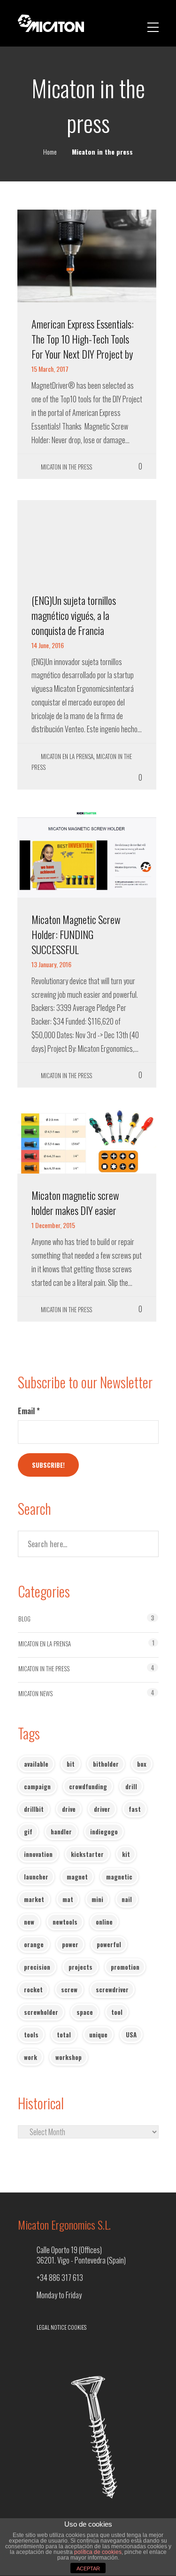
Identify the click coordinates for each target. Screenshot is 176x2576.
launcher (36, 1877)
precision (37, 1967)
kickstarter (87, 1854)
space (85, 2012)
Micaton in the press (66, 467)
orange (34, 1944)
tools (31, 2035)
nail (127, 1899)
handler (61, 1832)
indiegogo (104, 1832)
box (142, 1764)
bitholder (106, 1764)
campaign (37, 1786)
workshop (69, 2057)
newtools (65, 1922)
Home (50, 152)
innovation (38, 1854)
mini (97, 1899)
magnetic (119, 1877)
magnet (77, 1877)
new (29, 1922)
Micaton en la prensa (67, 756)
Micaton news (35, 1693)
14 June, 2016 (48, 645)
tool (117, 2012)
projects (80, 1967)
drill (131, 1786)
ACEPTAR (88, 2568)
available (36, 1764)
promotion (125, 1967)
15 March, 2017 (50, 369)
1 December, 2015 (53, 1225)
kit (126, 1854)
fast (135, 1809)
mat (68, 1899)
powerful (109, 1944)
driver (102, 1809)
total (64, 2035)
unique (98, 2035)
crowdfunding (88, 1786)
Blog (24, 1619)
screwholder (41, 2012)
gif (28, 1832)
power (70, 1944)
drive (69, 1809)
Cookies (77, 2327)
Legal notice (52, 2327)
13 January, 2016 (51, 964)
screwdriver (112, 1989)
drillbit (34, 1809)
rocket (33, 1989)
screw (69, 1989)
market (34, 1899)
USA (131, 2035)
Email (29, 1411)
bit (71, 1764)
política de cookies (98, 2552)
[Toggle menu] (153, 23)
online (104, 1922)
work (31, 2057)
